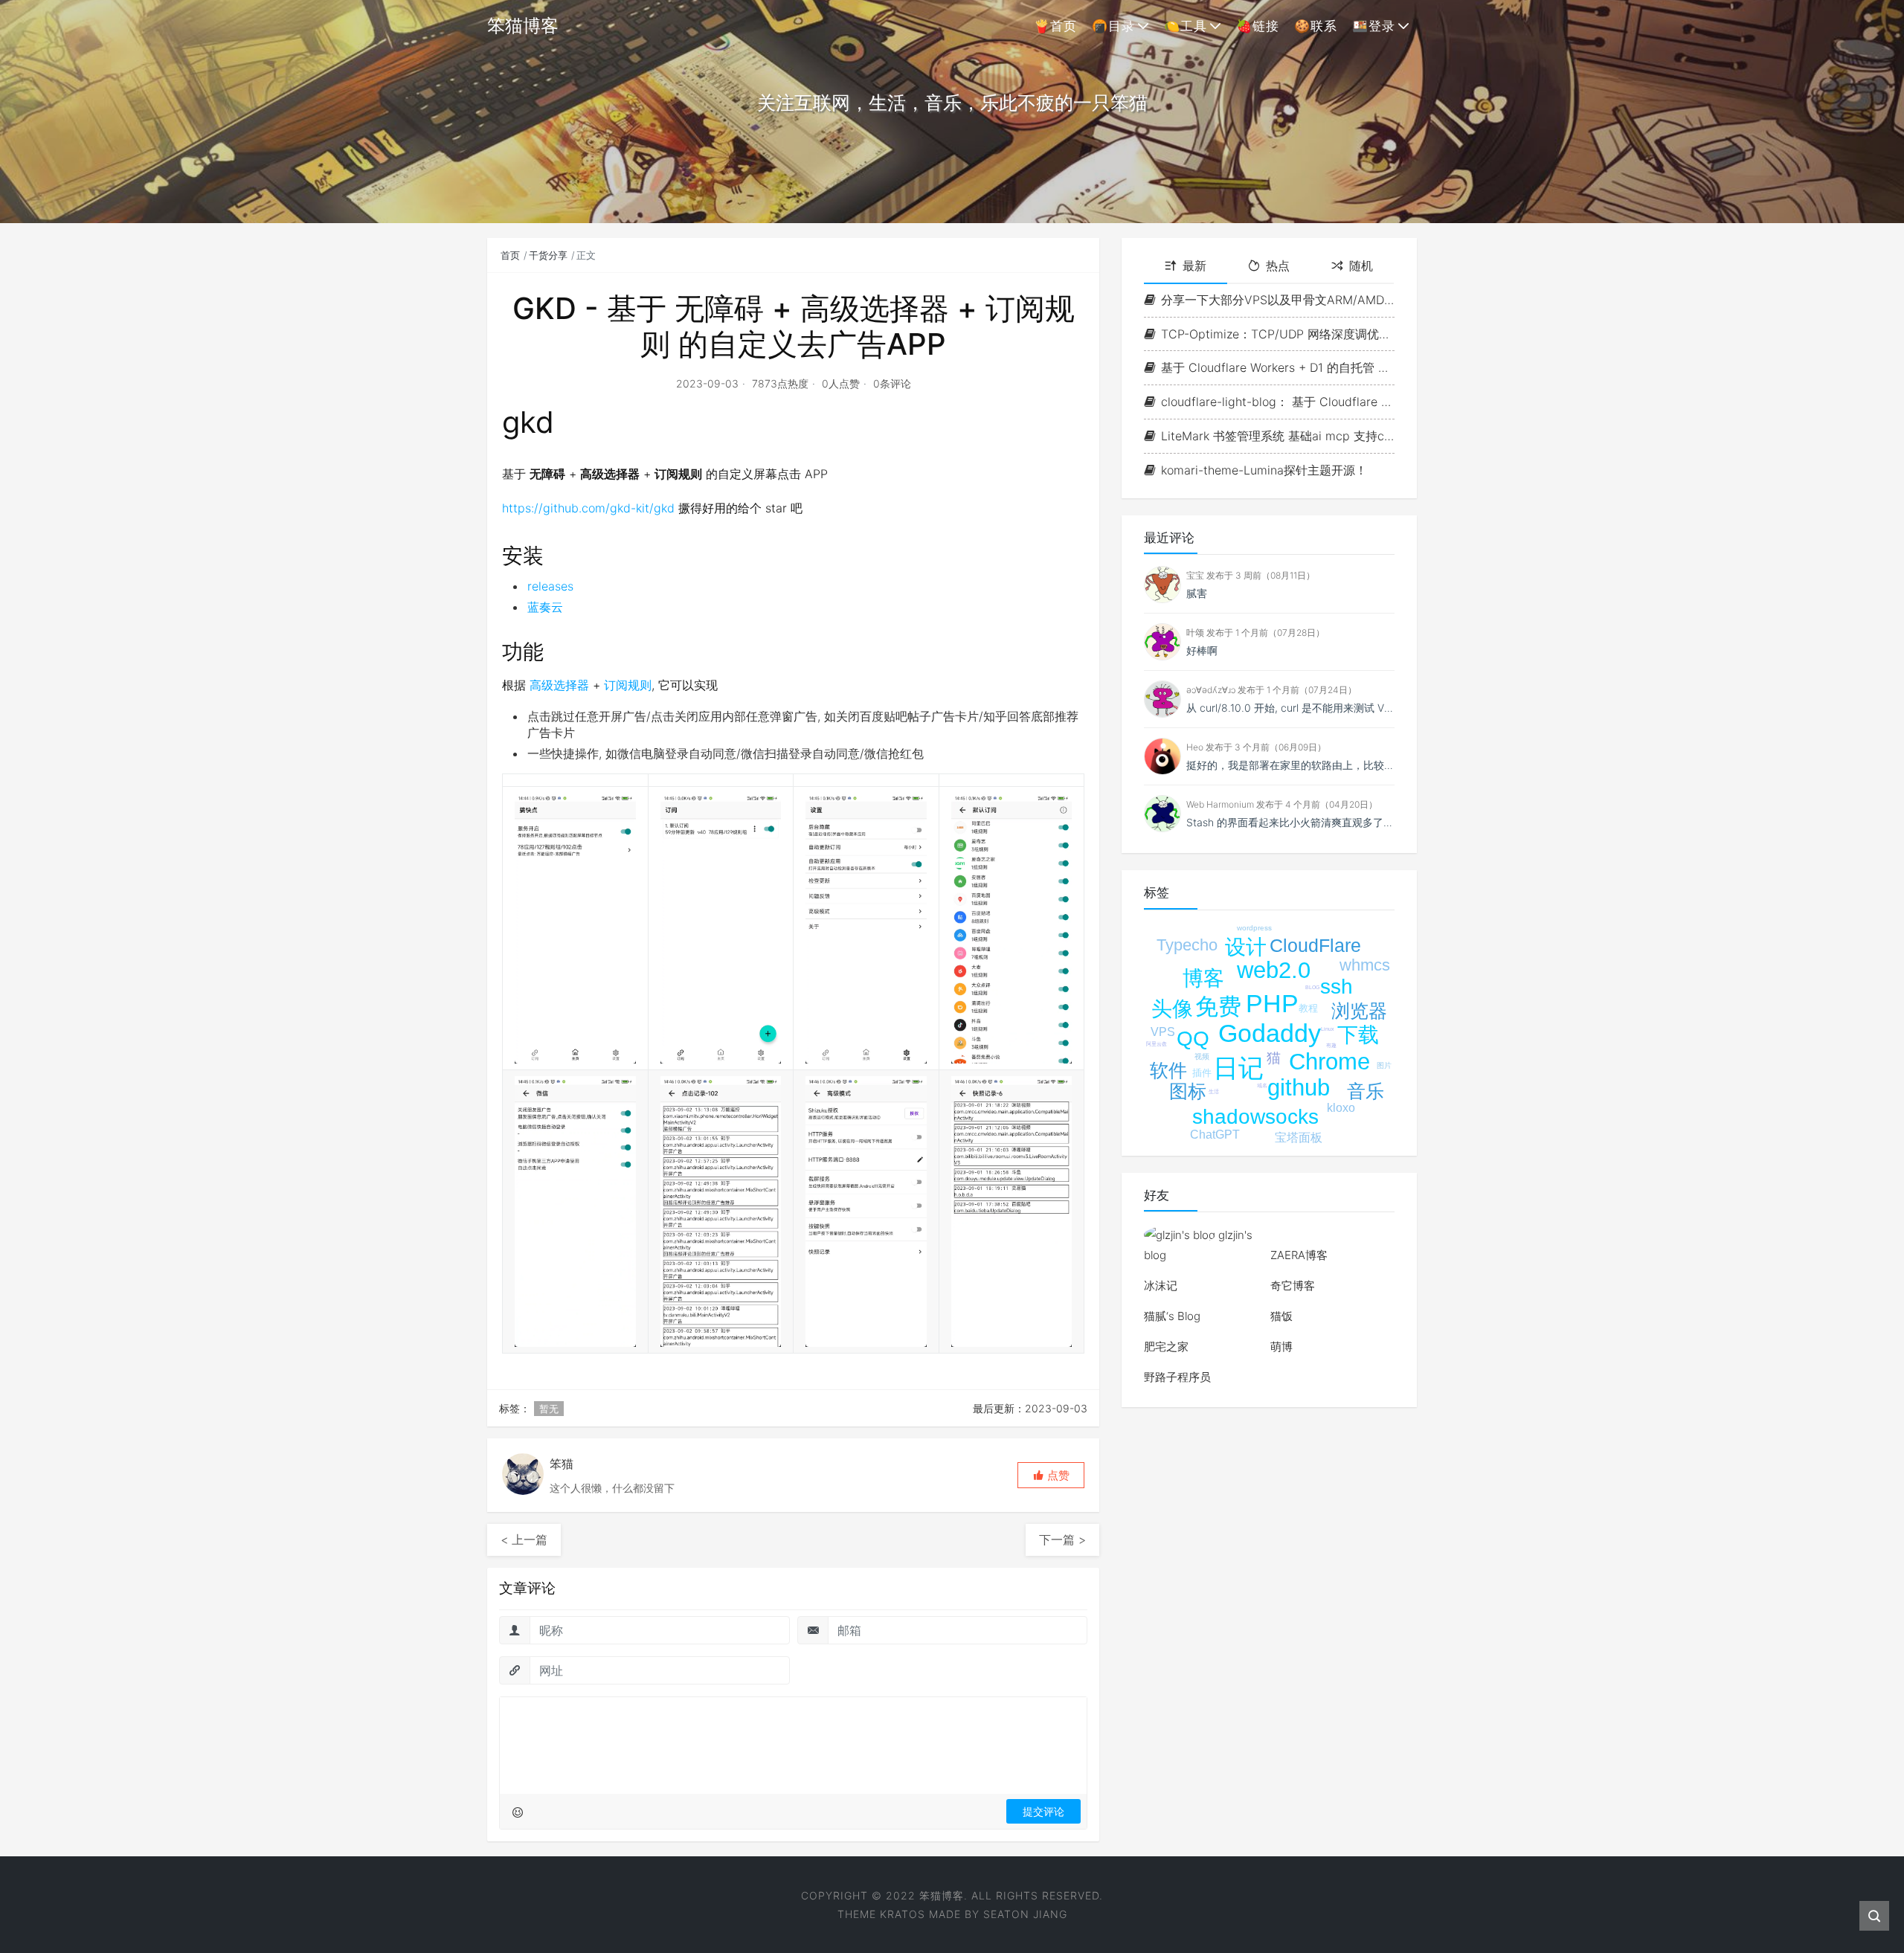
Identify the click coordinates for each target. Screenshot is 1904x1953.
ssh (1337, 987)
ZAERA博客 (1299, 1255)
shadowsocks (1255, 1117)
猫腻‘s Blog (1172, 1316)
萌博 (1281, 1346)
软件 (1168, 1070)
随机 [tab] (1361, 266)
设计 (1246, 947)
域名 (1262, 1085)
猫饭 (1281, 1316)
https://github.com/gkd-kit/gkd (588, 508)
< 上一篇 (524, 1539)
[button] (1051, 1475)
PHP (1272, 1003)
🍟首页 (1055, 26)
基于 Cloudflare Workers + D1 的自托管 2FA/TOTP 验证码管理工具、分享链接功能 (1278, 367)
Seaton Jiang (1025, 1914)
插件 (1202, 1073)
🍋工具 (1186, 26)
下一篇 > (1062, 1539)
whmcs (1365, 965)
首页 (510, 255)
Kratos (903, 1914)
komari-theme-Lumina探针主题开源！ (1264, 470)
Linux (1328, 1029)
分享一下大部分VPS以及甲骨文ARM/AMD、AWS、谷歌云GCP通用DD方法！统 (1278, 300)
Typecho (1187, 945)
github (1299, 1088)
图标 (1188, 1091)
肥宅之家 (1166, 1346)
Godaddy (1270, 1033)
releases (550, 586)
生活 (1214, 1091)
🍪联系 (1316, 26)
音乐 (1366, 1091)
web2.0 (1274, 970)
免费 (1218, 1007)
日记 (1238, 1068)
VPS (1163, 1032)
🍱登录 (1374, 26)
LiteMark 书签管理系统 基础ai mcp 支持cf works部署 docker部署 (1278, 436)
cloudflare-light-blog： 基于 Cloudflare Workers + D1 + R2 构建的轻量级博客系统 (1278, 402)
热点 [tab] (1278, 266)
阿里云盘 (1157, 1044)
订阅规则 (628, 685)
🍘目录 (1113, 26)
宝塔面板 (1299, 1138)
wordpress (1254, 928)
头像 (1172, 1009)
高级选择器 (559, 685)
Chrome (1329, 1062)
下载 (1358, 1035)
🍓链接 (1258, 26)
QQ (1193, 1039)
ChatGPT (1215, 1135)
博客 (1203, 978)
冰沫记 (1161, 1286)
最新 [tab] (1194, 266)
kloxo (1341, 1108)
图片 (1384, 1065)
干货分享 (548, 255)
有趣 (1331, 1045)
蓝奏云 (545, 607)
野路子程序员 (1177, 1377)
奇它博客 (1293, 1286)
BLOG (1312, 987)
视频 (1202, 1056)
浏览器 (1359, 1011)
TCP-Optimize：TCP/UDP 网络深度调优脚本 (1278, 334)
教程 (1308, 1008)
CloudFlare (1315, 945)
